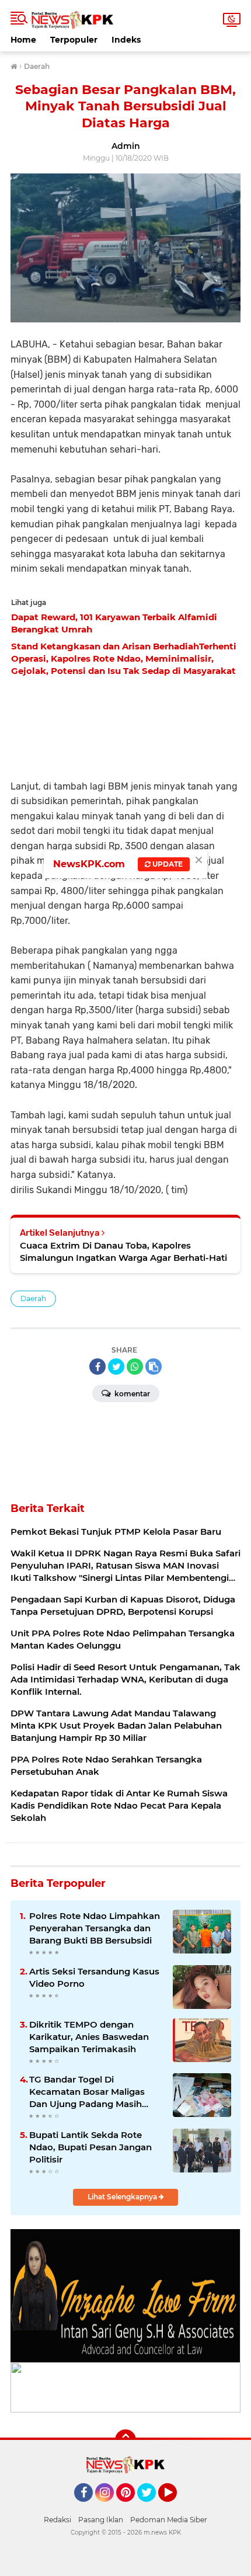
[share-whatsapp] (135, 1367)
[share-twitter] (116, 1367)
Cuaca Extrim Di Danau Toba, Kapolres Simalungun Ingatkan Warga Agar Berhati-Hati (123, 1252)
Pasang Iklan (101, 2520)
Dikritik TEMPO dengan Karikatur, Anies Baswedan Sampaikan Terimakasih (89, 2037)
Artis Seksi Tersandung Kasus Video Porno (94, 1977)
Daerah (33, 1299)
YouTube (175, 2507)
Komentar (131, 1394)
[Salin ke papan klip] (154, 1367)
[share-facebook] (97, 1367)
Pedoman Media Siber (169, 2520)
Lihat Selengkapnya (123, 2197)
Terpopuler (74, 40)
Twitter (152, 2507)
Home (23, 40)
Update (167, 864)
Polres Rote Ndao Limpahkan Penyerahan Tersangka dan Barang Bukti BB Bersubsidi (95, 1928)
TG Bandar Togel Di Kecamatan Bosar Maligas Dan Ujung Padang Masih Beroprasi (87, 2092)
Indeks (126, 40)
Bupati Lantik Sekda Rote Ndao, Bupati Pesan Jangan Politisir (90, 2147)
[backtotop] (125, 2440)
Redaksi (57, 2520)
